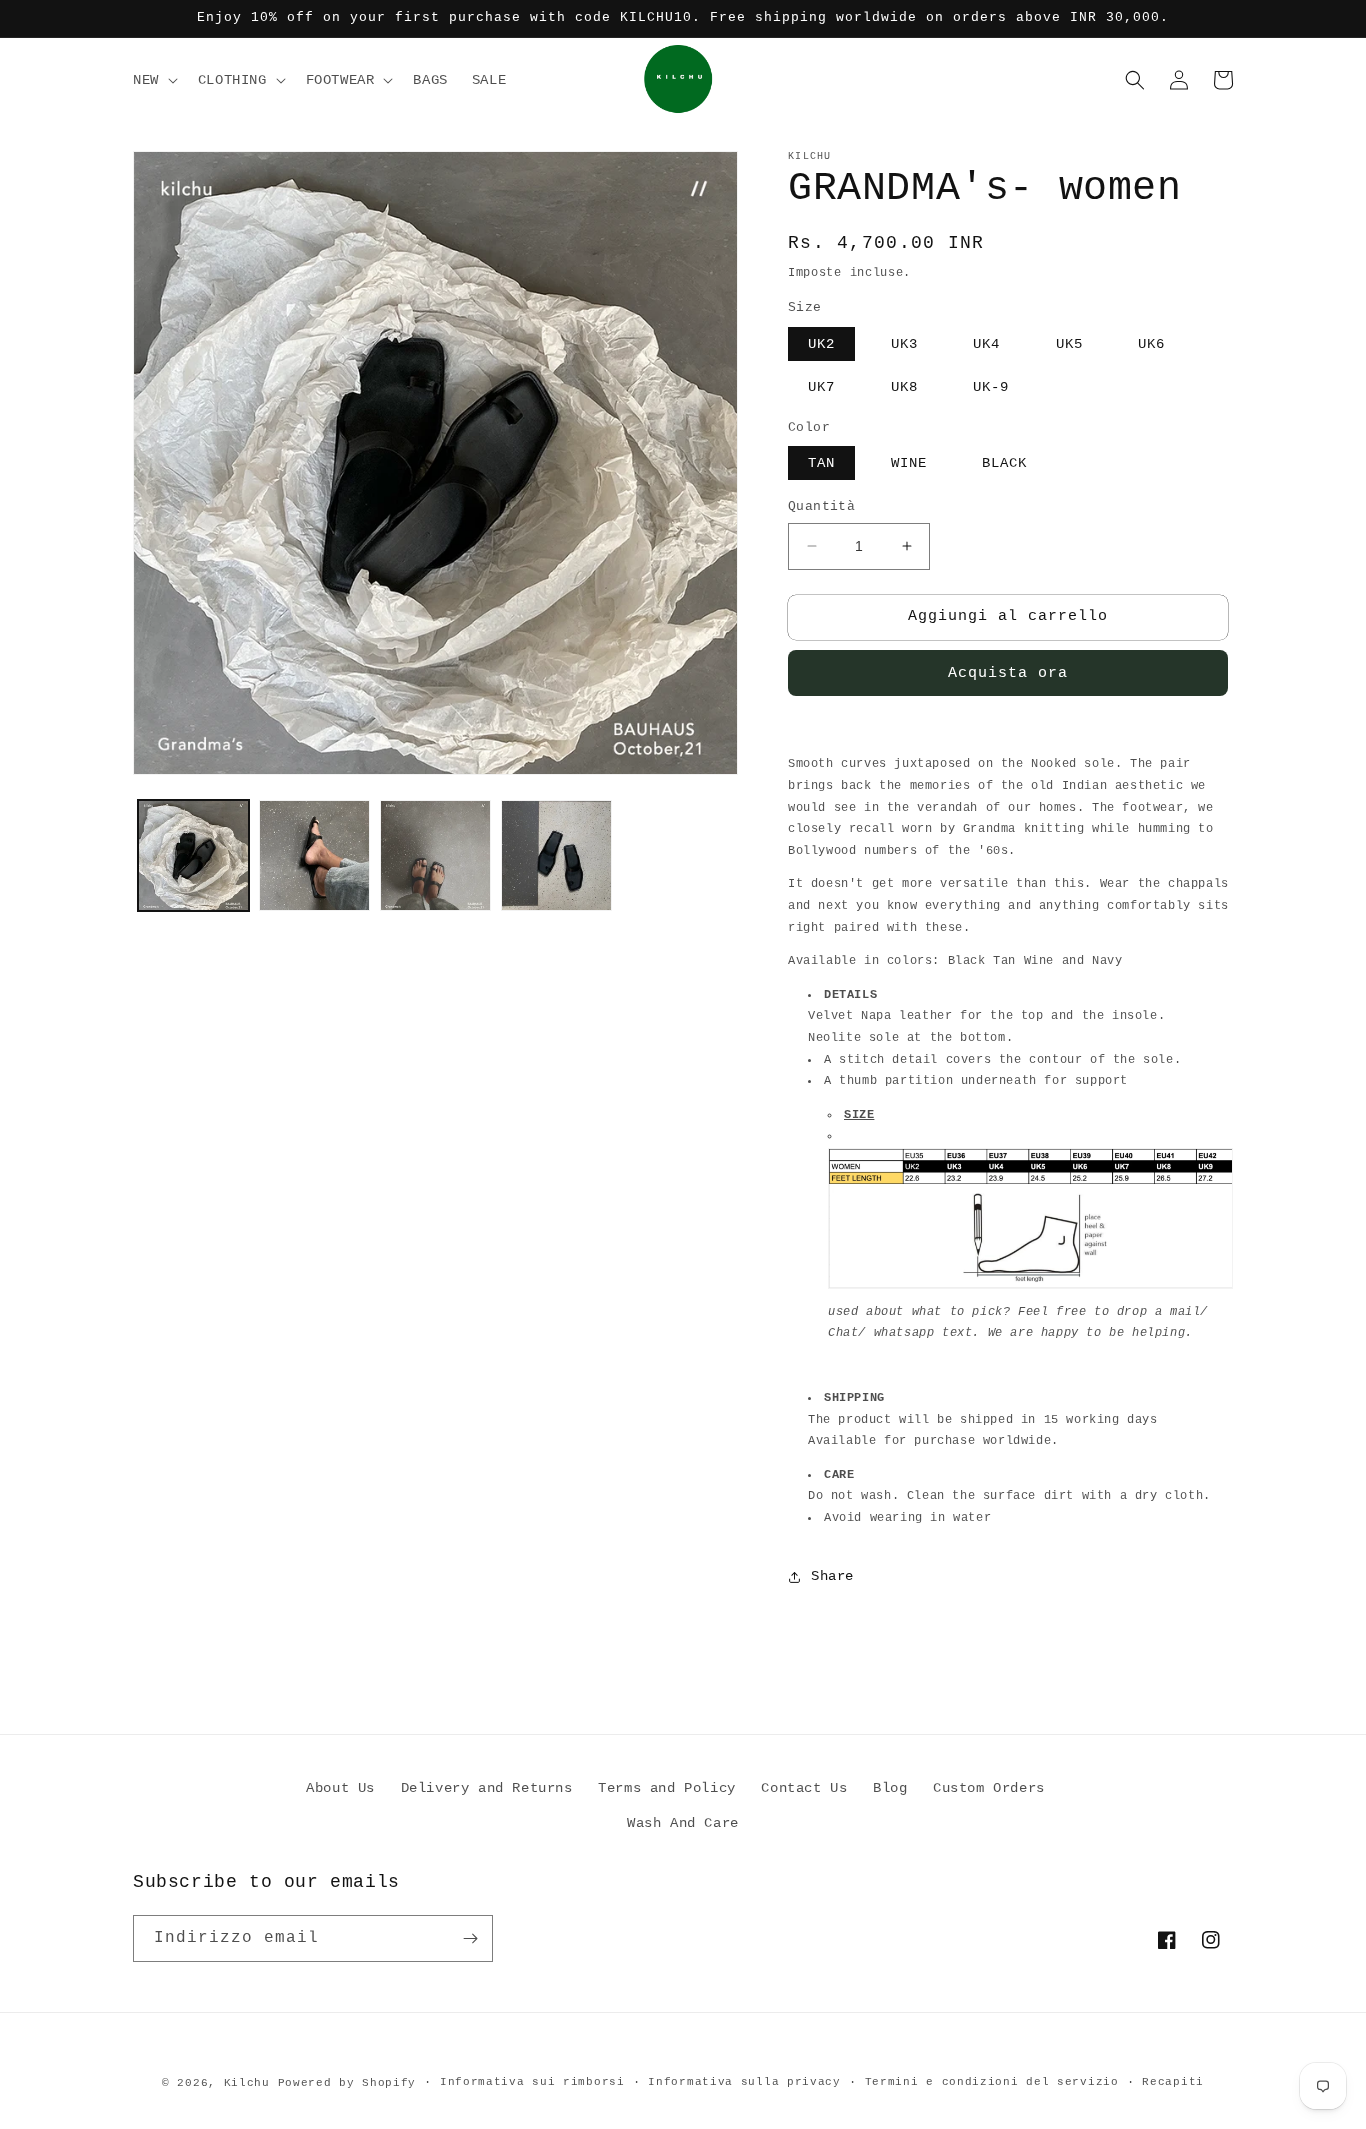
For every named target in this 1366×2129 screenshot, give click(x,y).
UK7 (821, 387)
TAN (821, 463)
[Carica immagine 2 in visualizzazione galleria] (314, 855)
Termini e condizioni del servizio (992, 2082)
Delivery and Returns (487, 1788)
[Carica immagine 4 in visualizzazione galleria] (556, 855)
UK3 (904, 344)
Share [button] (832, 1576)
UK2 (821, 344)
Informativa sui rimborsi (532, 2082)
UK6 (1151, 344)
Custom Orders (989, 1788)
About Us (340, 1788)
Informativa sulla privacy (744, 2082)
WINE (909, 463)
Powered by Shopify (347, 2083)
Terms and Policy (667, 1788)
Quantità (821, 506)
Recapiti (1173, 2082)
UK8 (904, 387)
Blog (890, 1788)
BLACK (1004, 463)
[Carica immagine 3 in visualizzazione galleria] (435, 855)
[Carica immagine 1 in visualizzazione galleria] (193, 855)
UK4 (986, 344)
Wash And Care (683, 1823)
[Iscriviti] (470, 1938)
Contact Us (804, 1788)
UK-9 (991, 387)
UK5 (1069, 344)
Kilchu (247, 2083)
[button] (153, 80)
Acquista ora (1008, 673)
